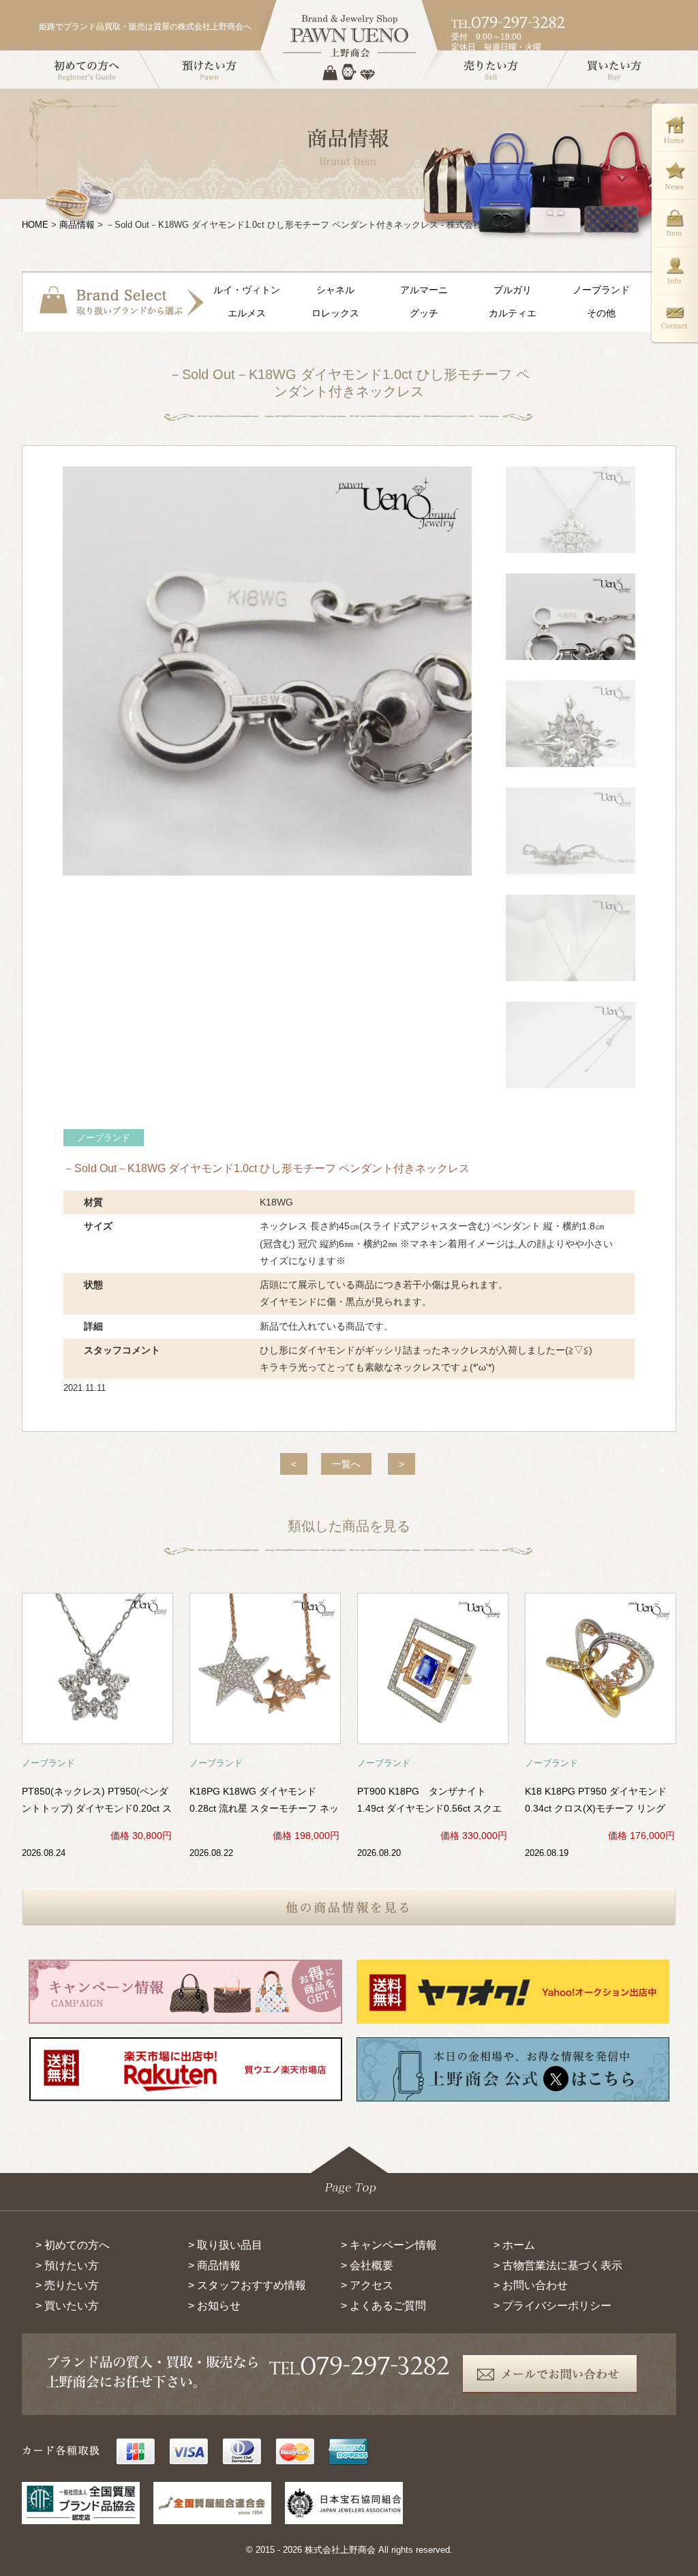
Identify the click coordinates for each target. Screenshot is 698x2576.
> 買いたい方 (67, 2306)
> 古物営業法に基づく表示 (558, 2265)
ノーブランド (601, 290)
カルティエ (513, 313)
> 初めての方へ (73, 2245)
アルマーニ (424, 290)
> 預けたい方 (67, 2265)
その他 (601, 313)
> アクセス (367, 2285)
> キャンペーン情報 (389, 2245)
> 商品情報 (214, 2265)
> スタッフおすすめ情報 (247, 2285)
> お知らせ (214, 2306)
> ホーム (514, 2245)
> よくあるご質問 (383, 2306)
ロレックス (335, 313)
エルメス (247, 313)
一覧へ (346, 1464)
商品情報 (77, 225)
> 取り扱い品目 (225, 2245)
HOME (35, 225)
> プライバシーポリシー (552, 2306)
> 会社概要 (367, 2265)
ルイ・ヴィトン (247, 290)
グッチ (424, 313)
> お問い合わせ (531, 2285)
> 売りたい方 (67, 2285)
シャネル (335, 290)
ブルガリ (513, 290)
